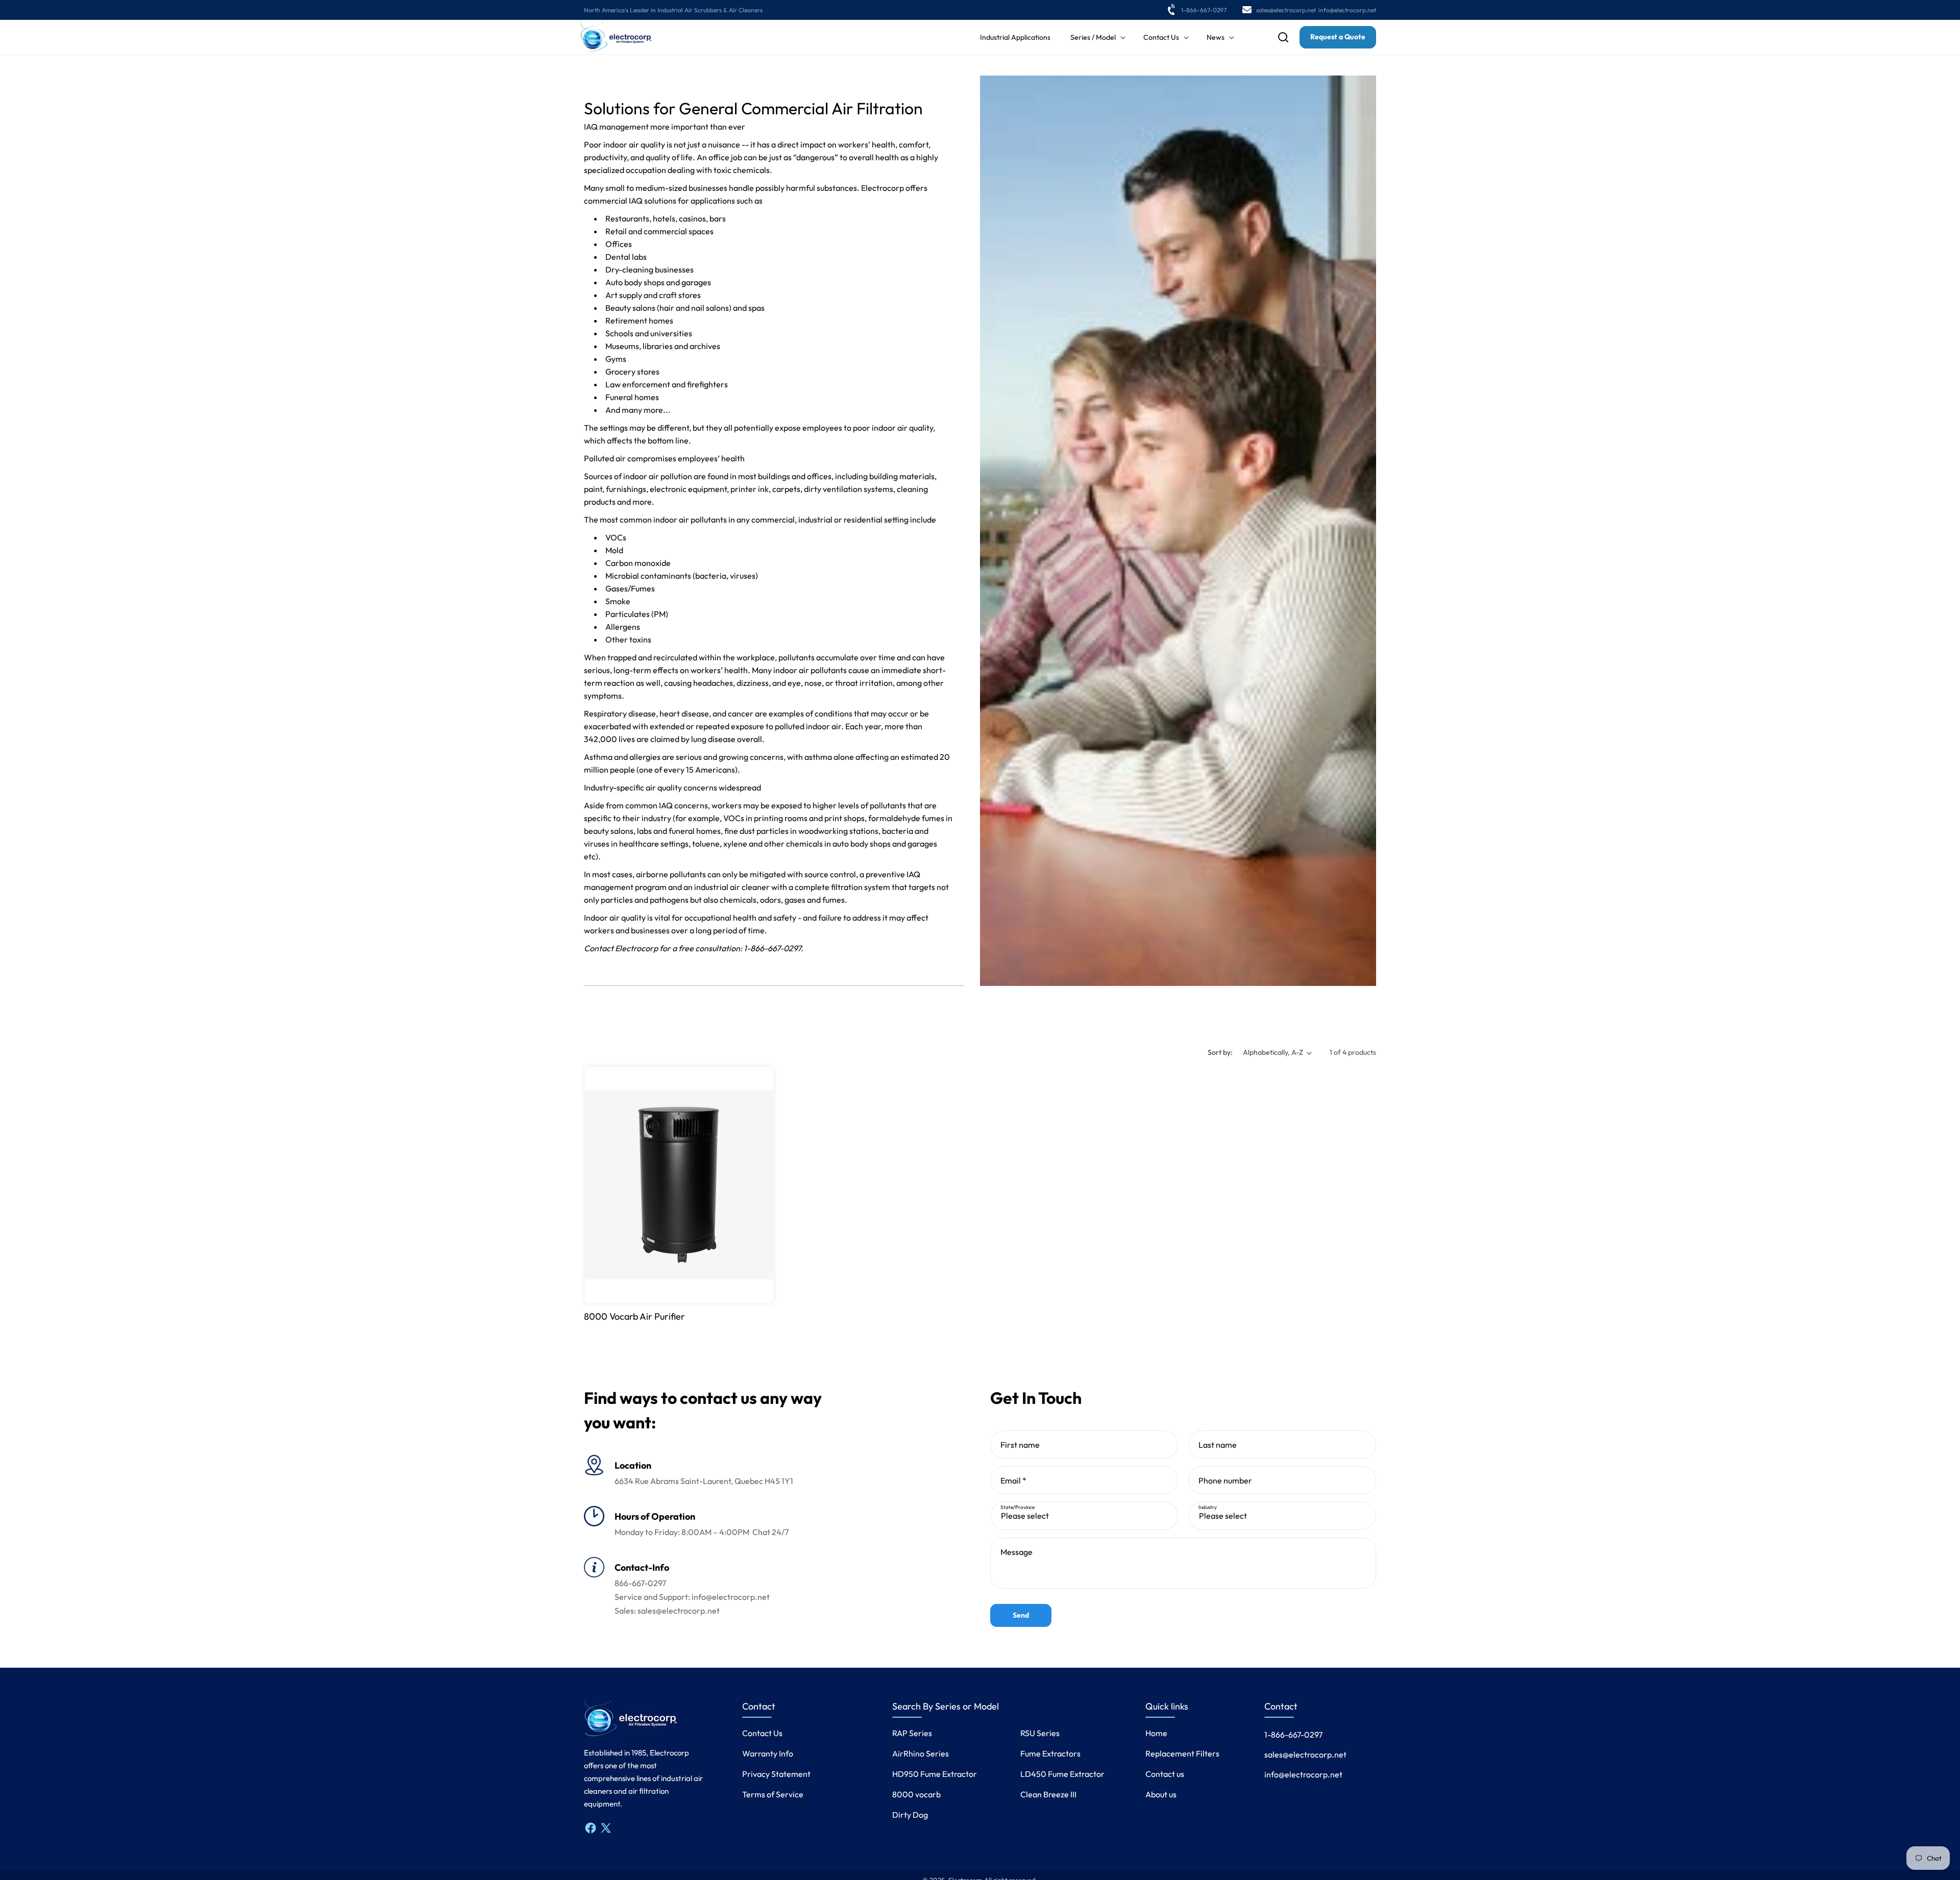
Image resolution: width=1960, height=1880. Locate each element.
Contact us (1165, 1774)
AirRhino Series (921, 1753)
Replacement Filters (1182, 1753)
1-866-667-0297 (1204, 10)
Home (1156, 1733)
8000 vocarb (916, 1794)
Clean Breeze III (1048, 1794)
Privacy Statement (776, 1774)
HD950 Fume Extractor (935, 1774)
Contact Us (762, 1733)
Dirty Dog (910, 1815)
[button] (1097, 37)
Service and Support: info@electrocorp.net (692, 1597)
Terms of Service (773, 1794)
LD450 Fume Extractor (1062, 1774)
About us (1161, 1794)
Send (1021, 1615)
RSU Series (1040, 1733)
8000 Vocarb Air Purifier (634, 1316)
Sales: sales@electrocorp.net (667, 1611)
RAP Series (912, 1733)
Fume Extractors (1050, 1753)
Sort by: (1220, 1052)
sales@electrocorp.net (1286, 10)
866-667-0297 (640, 1583)
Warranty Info (768, 1753)
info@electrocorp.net (1347, 10)
